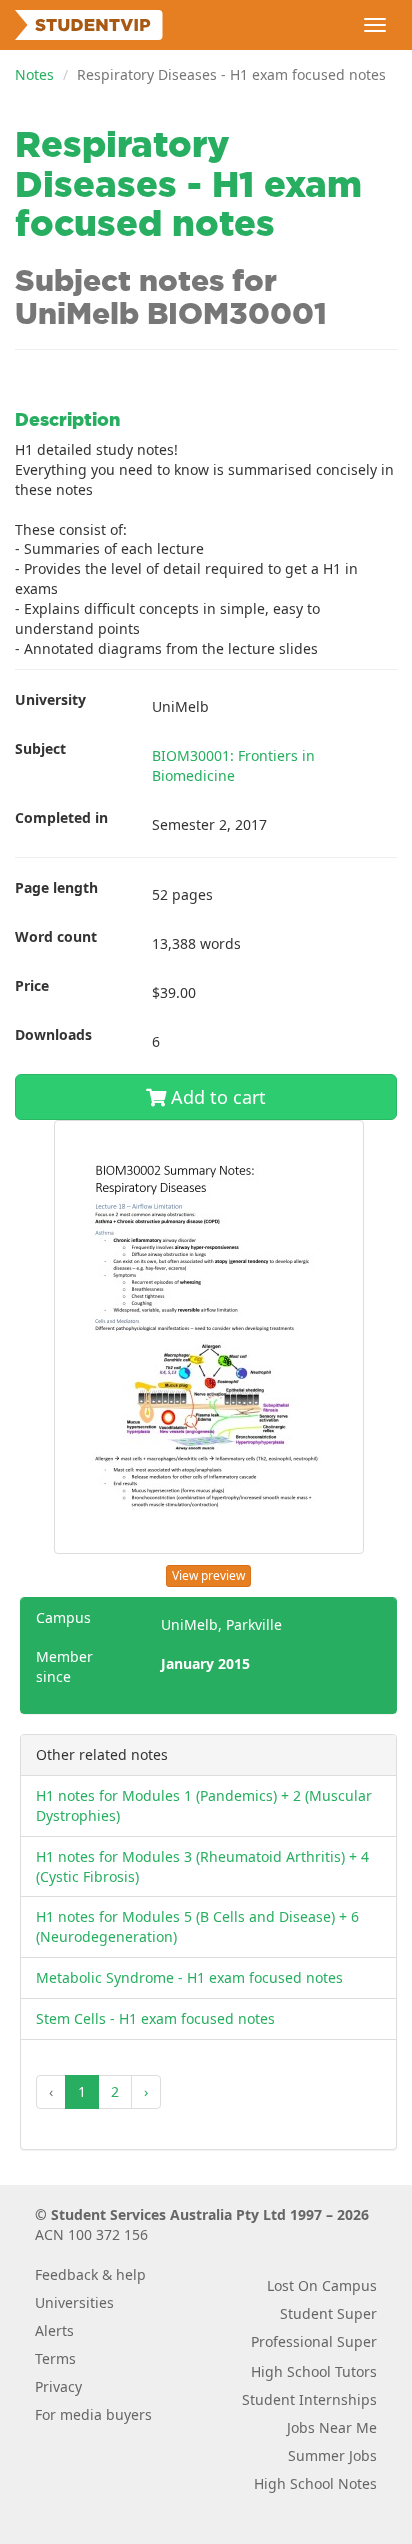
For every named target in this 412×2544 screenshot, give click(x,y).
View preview (208, 1575)
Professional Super (314, 2341)
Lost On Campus (322, 2285)
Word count (56, 936)
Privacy (58, 2386)
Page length (56, 887)
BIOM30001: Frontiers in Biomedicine (233, 765)
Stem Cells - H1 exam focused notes (155, 2018)
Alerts (54, 2330)
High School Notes (315, 2483)
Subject (40, 748)
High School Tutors (314, 2371)
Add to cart (216, 1097)
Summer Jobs (332, 2455)
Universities (74, 2302)
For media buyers (93, 2414)
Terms (55, 2358)
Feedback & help (90, 2274)
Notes (34, 74)
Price (32, 985)
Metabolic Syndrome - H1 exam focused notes (189, 1977)
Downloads (53, 1034)
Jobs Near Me (332, 2427)
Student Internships (309, 2399)
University (50, 699)
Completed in (61, 817)
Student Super (328, 2313)
